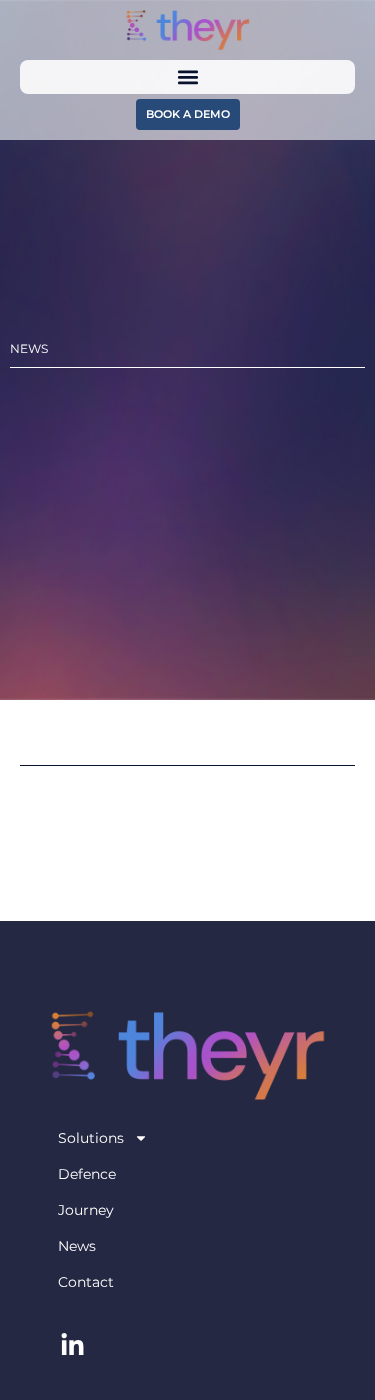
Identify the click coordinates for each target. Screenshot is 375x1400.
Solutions (91, 1138)
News (77, 1246)
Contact (86, 1282)
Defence (87, 1174)
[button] (187, 76)
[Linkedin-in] (73, 1345)
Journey (86, 1210)
